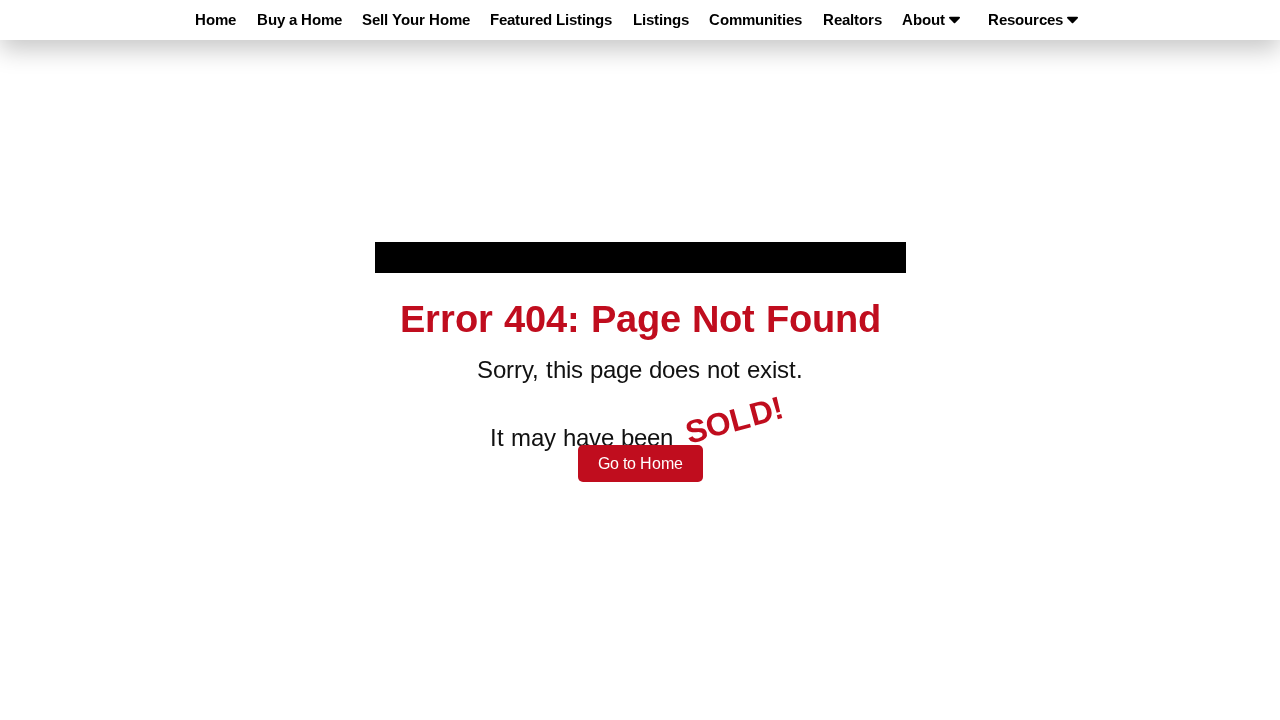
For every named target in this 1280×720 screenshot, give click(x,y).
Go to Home (640, 463)
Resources (1025, 20)
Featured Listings (551, 20)
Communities (755, 20)
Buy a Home (299, 20)
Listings (661, 20)
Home (215, 20)
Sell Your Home (416, 20)
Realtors (852, 20)
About (923, 20)
